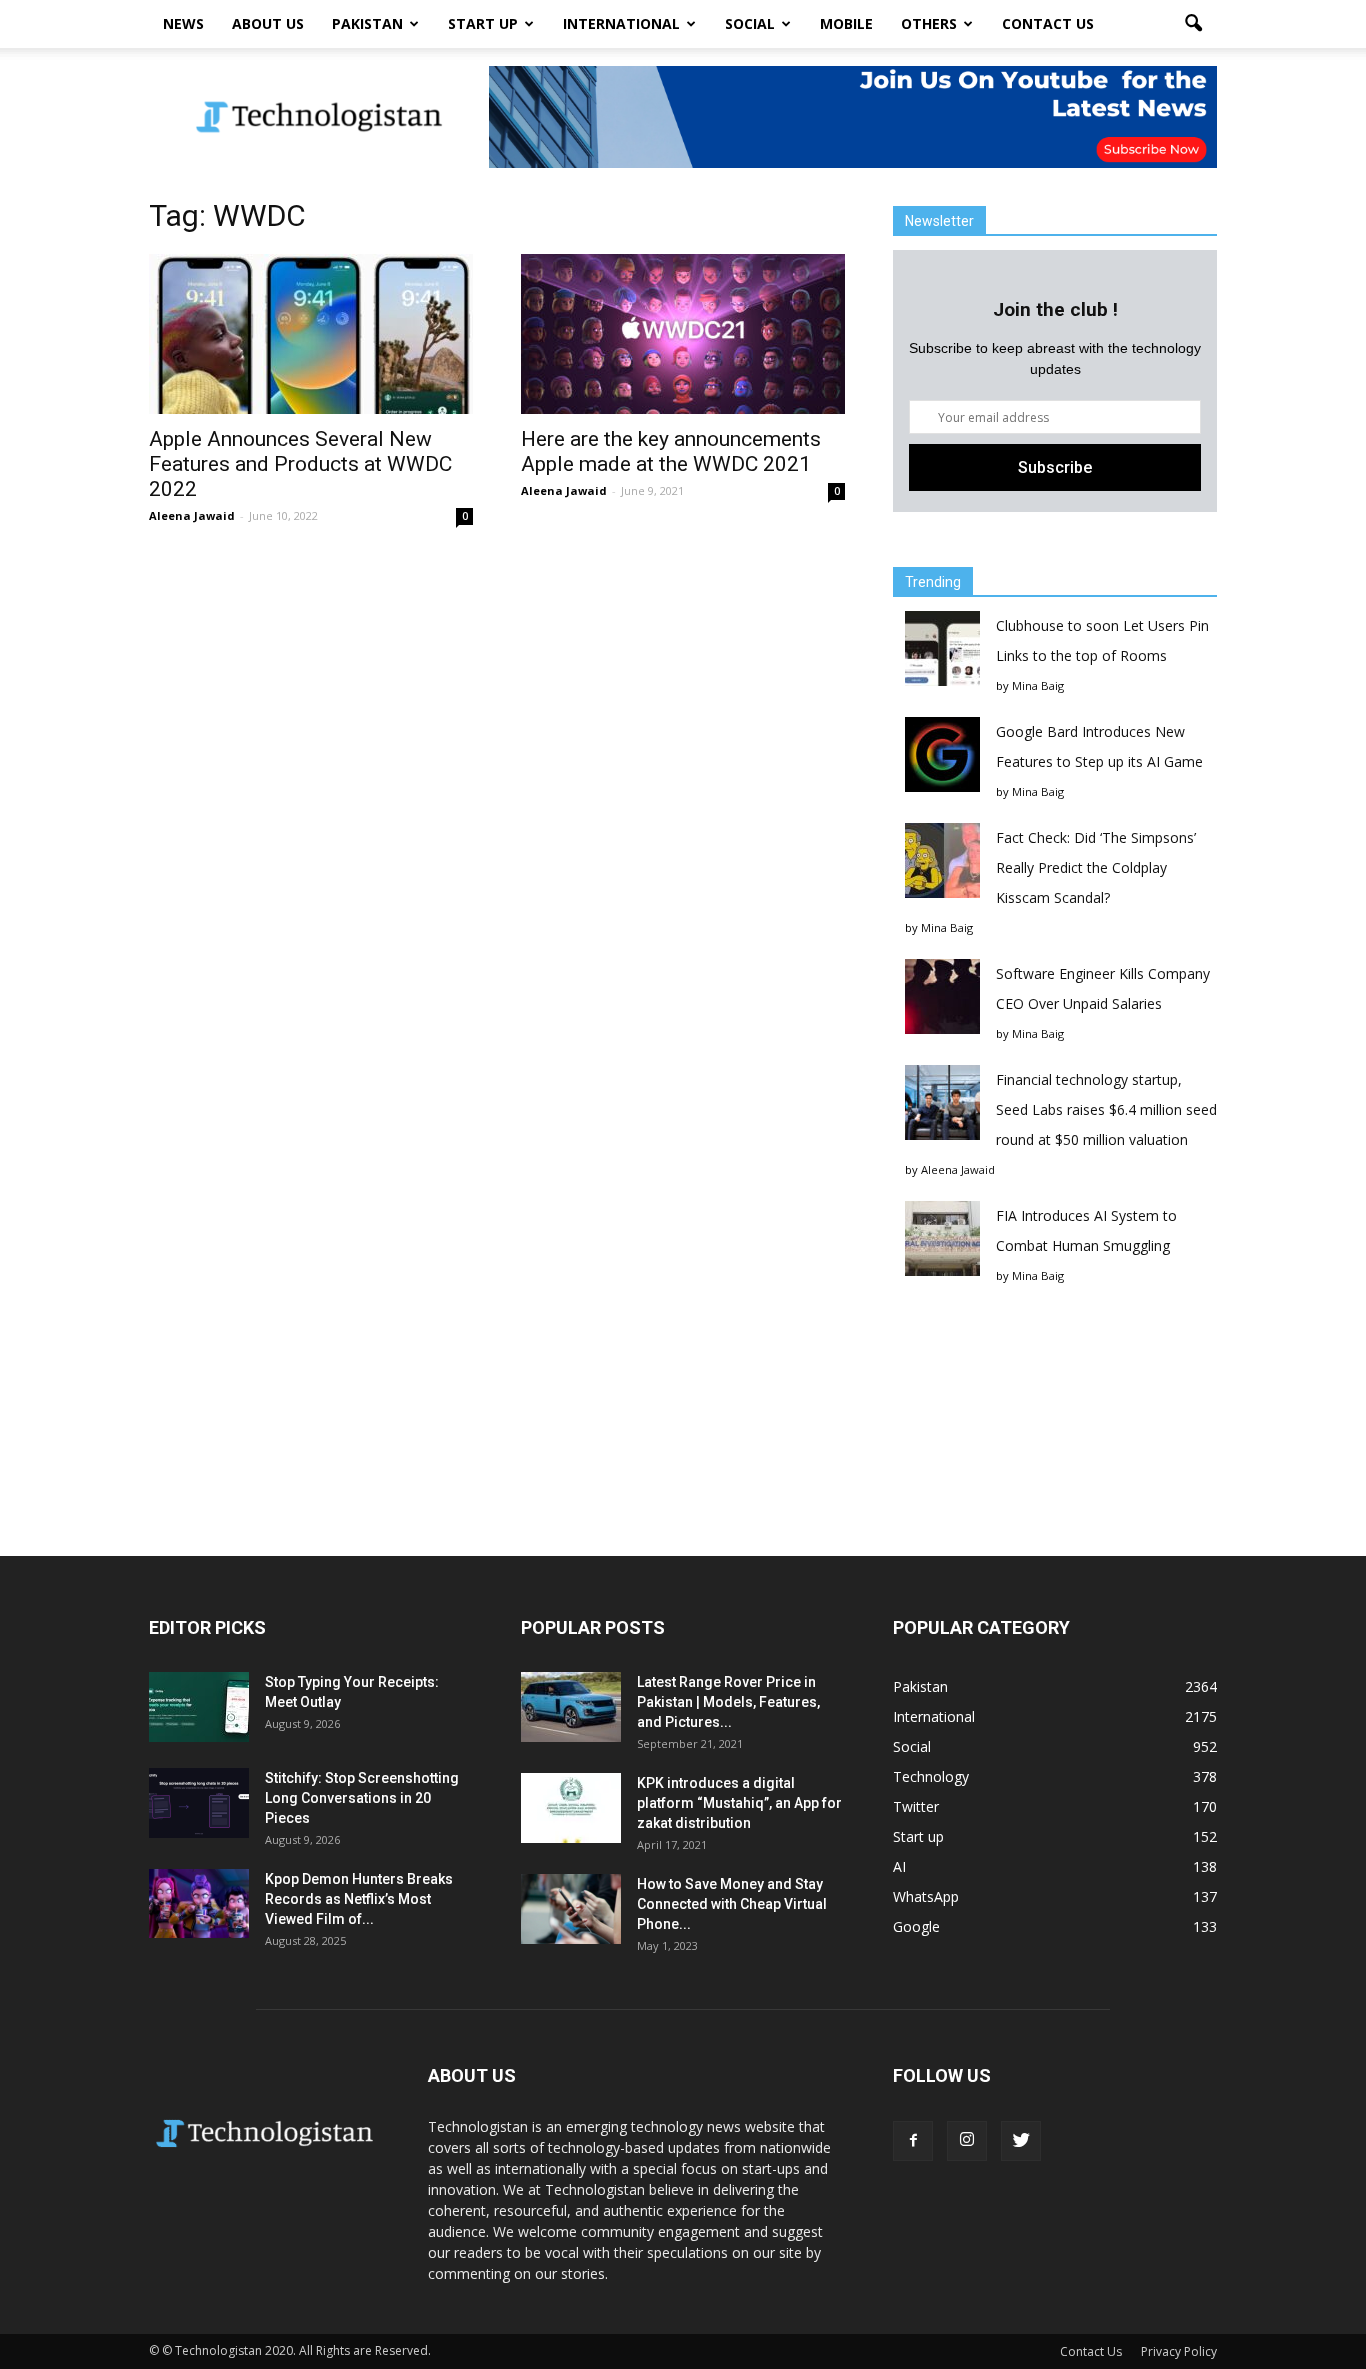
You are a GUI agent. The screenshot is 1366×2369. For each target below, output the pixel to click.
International (621, 23)
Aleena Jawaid (192, 515)
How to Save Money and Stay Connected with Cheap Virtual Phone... (732, 1904)
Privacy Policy (1179, 2351)
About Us (268, 23)
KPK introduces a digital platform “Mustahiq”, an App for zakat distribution (739, 1803)
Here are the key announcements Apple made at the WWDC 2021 (671, 451)
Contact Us (1048, 23)
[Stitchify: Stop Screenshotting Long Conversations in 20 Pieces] (199, 1803)
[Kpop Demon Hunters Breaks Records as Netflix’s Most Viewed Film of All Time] (199, 1903)
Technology (931, 1776)
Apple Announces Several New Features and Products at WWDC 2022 (300, 464)
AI (899, 1866)
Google (916, 1926)
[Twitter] (1021, 2141)
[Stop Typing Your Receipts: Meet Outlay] (199, 1707)
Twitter (916, 1806)
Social (750, 23)
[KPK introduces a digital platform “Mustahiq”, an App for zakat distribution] (571, 1808)
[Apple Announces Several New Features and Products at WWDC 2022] (311, 334)
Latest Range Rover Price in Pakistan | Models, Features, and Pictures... (728, 1702)
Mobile (846, 23)
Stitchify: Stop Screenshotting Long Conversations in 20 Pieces (362, 1798)
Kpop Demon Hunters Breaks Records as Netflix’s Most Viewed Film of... (359, 1899)
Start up (483, 23)
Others (929, 23)
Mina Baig (1038, 685)
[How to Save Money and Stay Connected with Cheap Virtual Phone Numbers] (571, 1909)
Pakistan (367, 23)
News (183, 23)
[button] (1193, 24)
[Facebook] (913, 2141)
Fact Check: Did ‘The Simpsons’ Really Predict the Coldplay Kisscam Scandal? (1096, 867)
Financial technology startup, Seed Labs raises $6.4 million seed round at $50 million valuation (1106, 1109)
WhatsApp (926, 1896)
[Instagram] (967, 2141)
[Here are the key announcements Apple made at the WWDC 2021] (683, 334)
